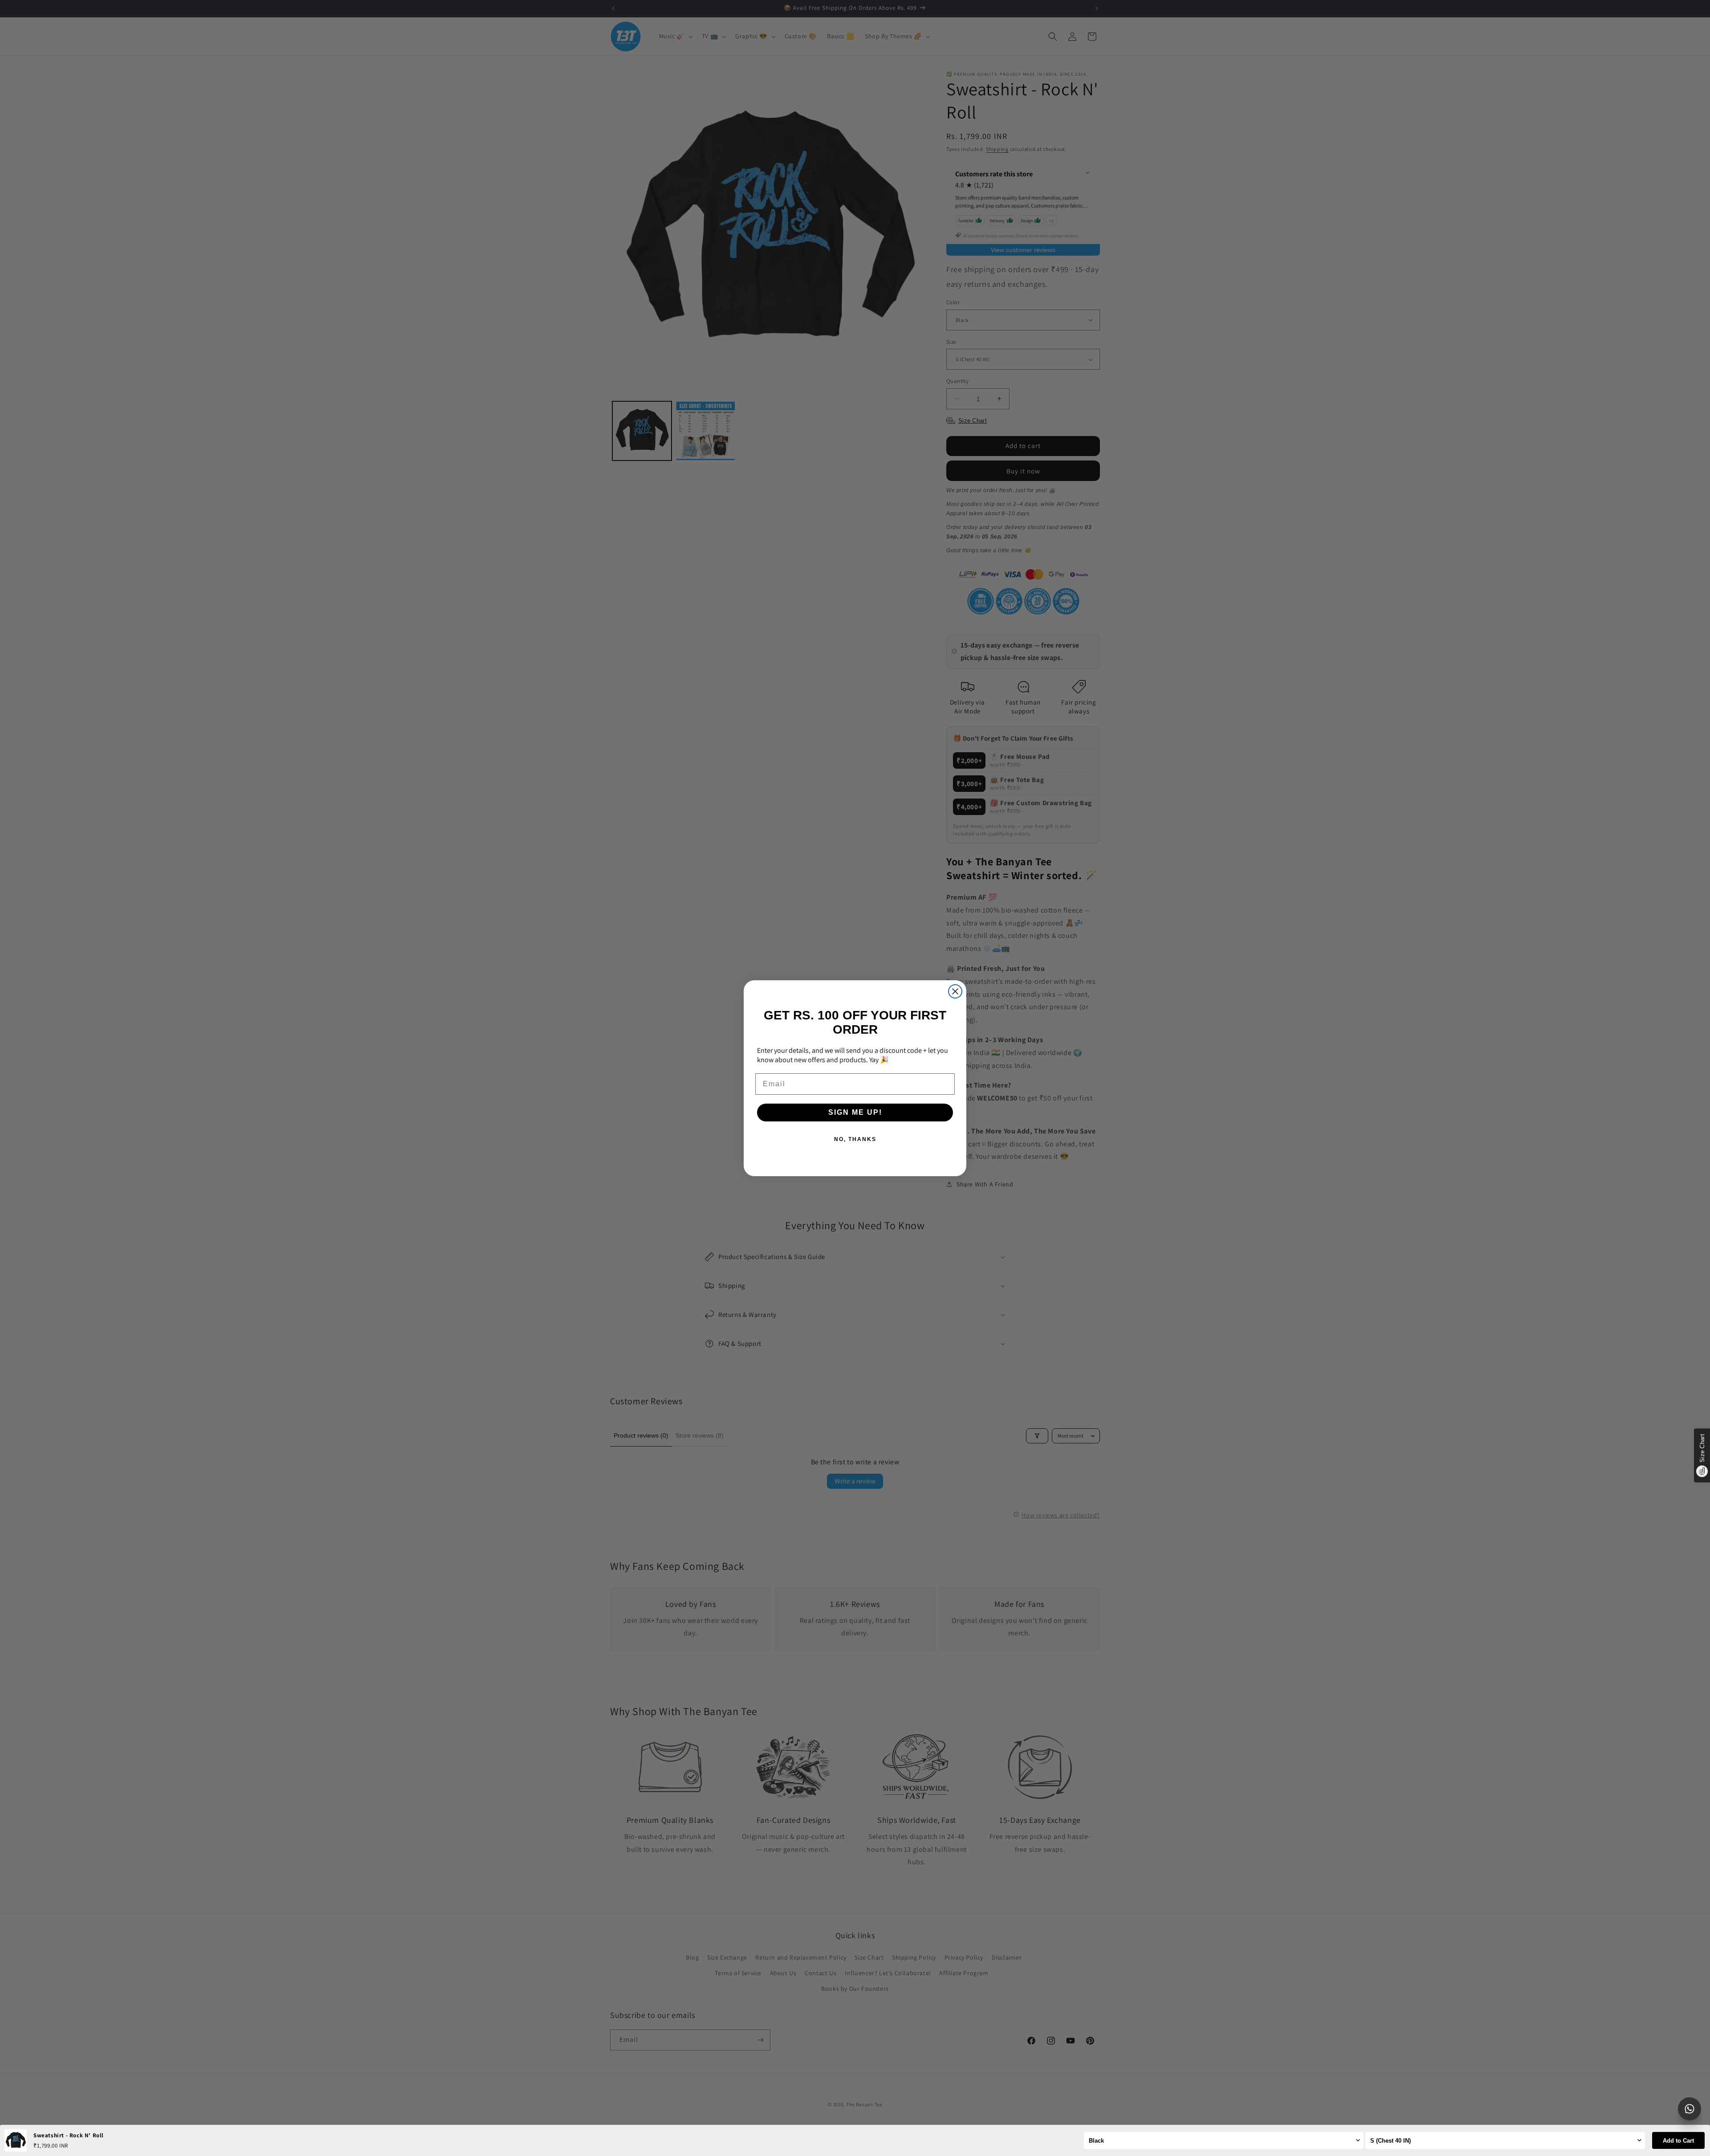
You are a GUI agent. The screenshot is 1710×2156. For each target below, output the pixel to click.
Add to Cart (1678, 2141)
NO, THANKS (855, 1139)
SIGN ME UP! (855, 1112)
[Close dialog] (955, 991)
